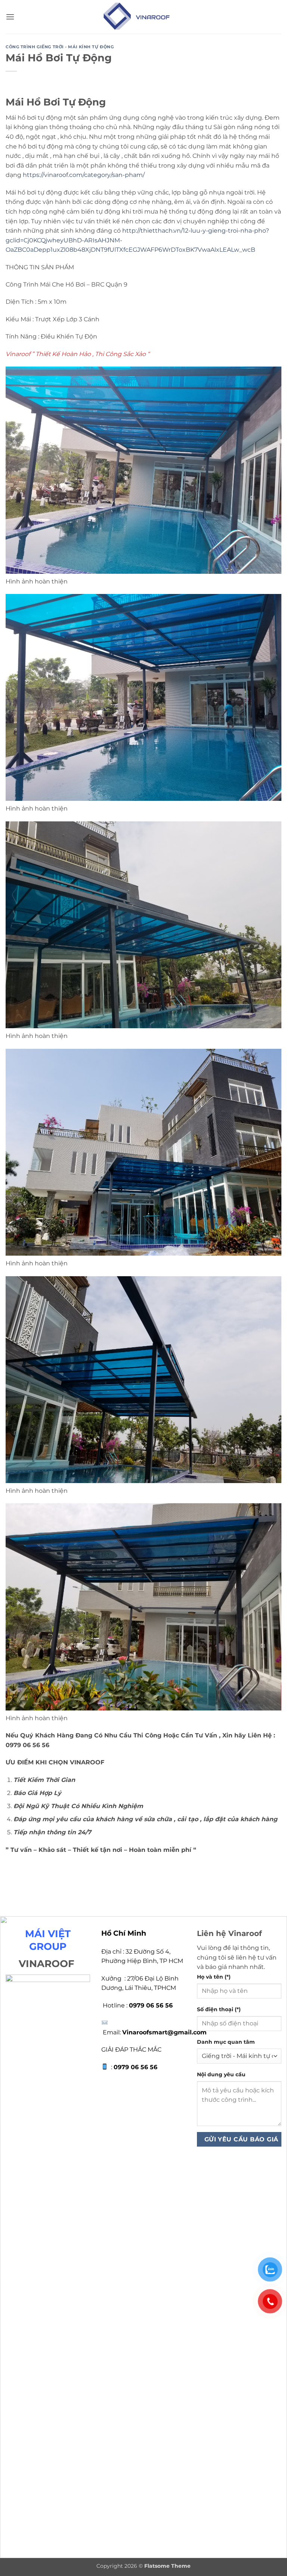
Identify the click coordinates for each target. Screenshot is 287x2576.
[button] (10, 17)
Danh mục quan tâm (226, 2042)
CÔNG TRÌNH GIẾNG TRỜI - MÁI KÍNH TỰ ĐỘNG (60, 47)
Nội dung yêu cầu (221, 2074)
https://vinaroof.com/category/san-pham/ (84, 175)
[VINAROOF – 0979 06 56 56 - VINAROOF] (144, 17)
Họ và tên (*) (214, 1977)
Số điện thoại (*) (219, 2009)
